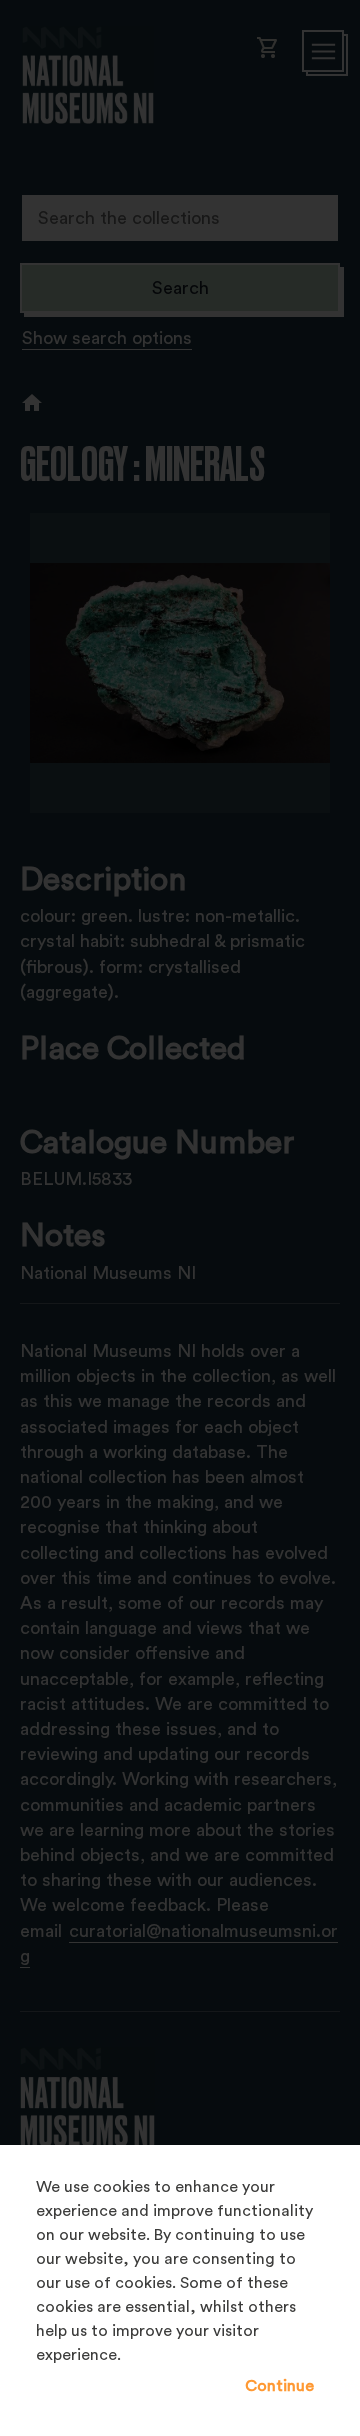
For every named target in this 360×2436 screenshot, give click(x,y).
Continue (279, 2386)
